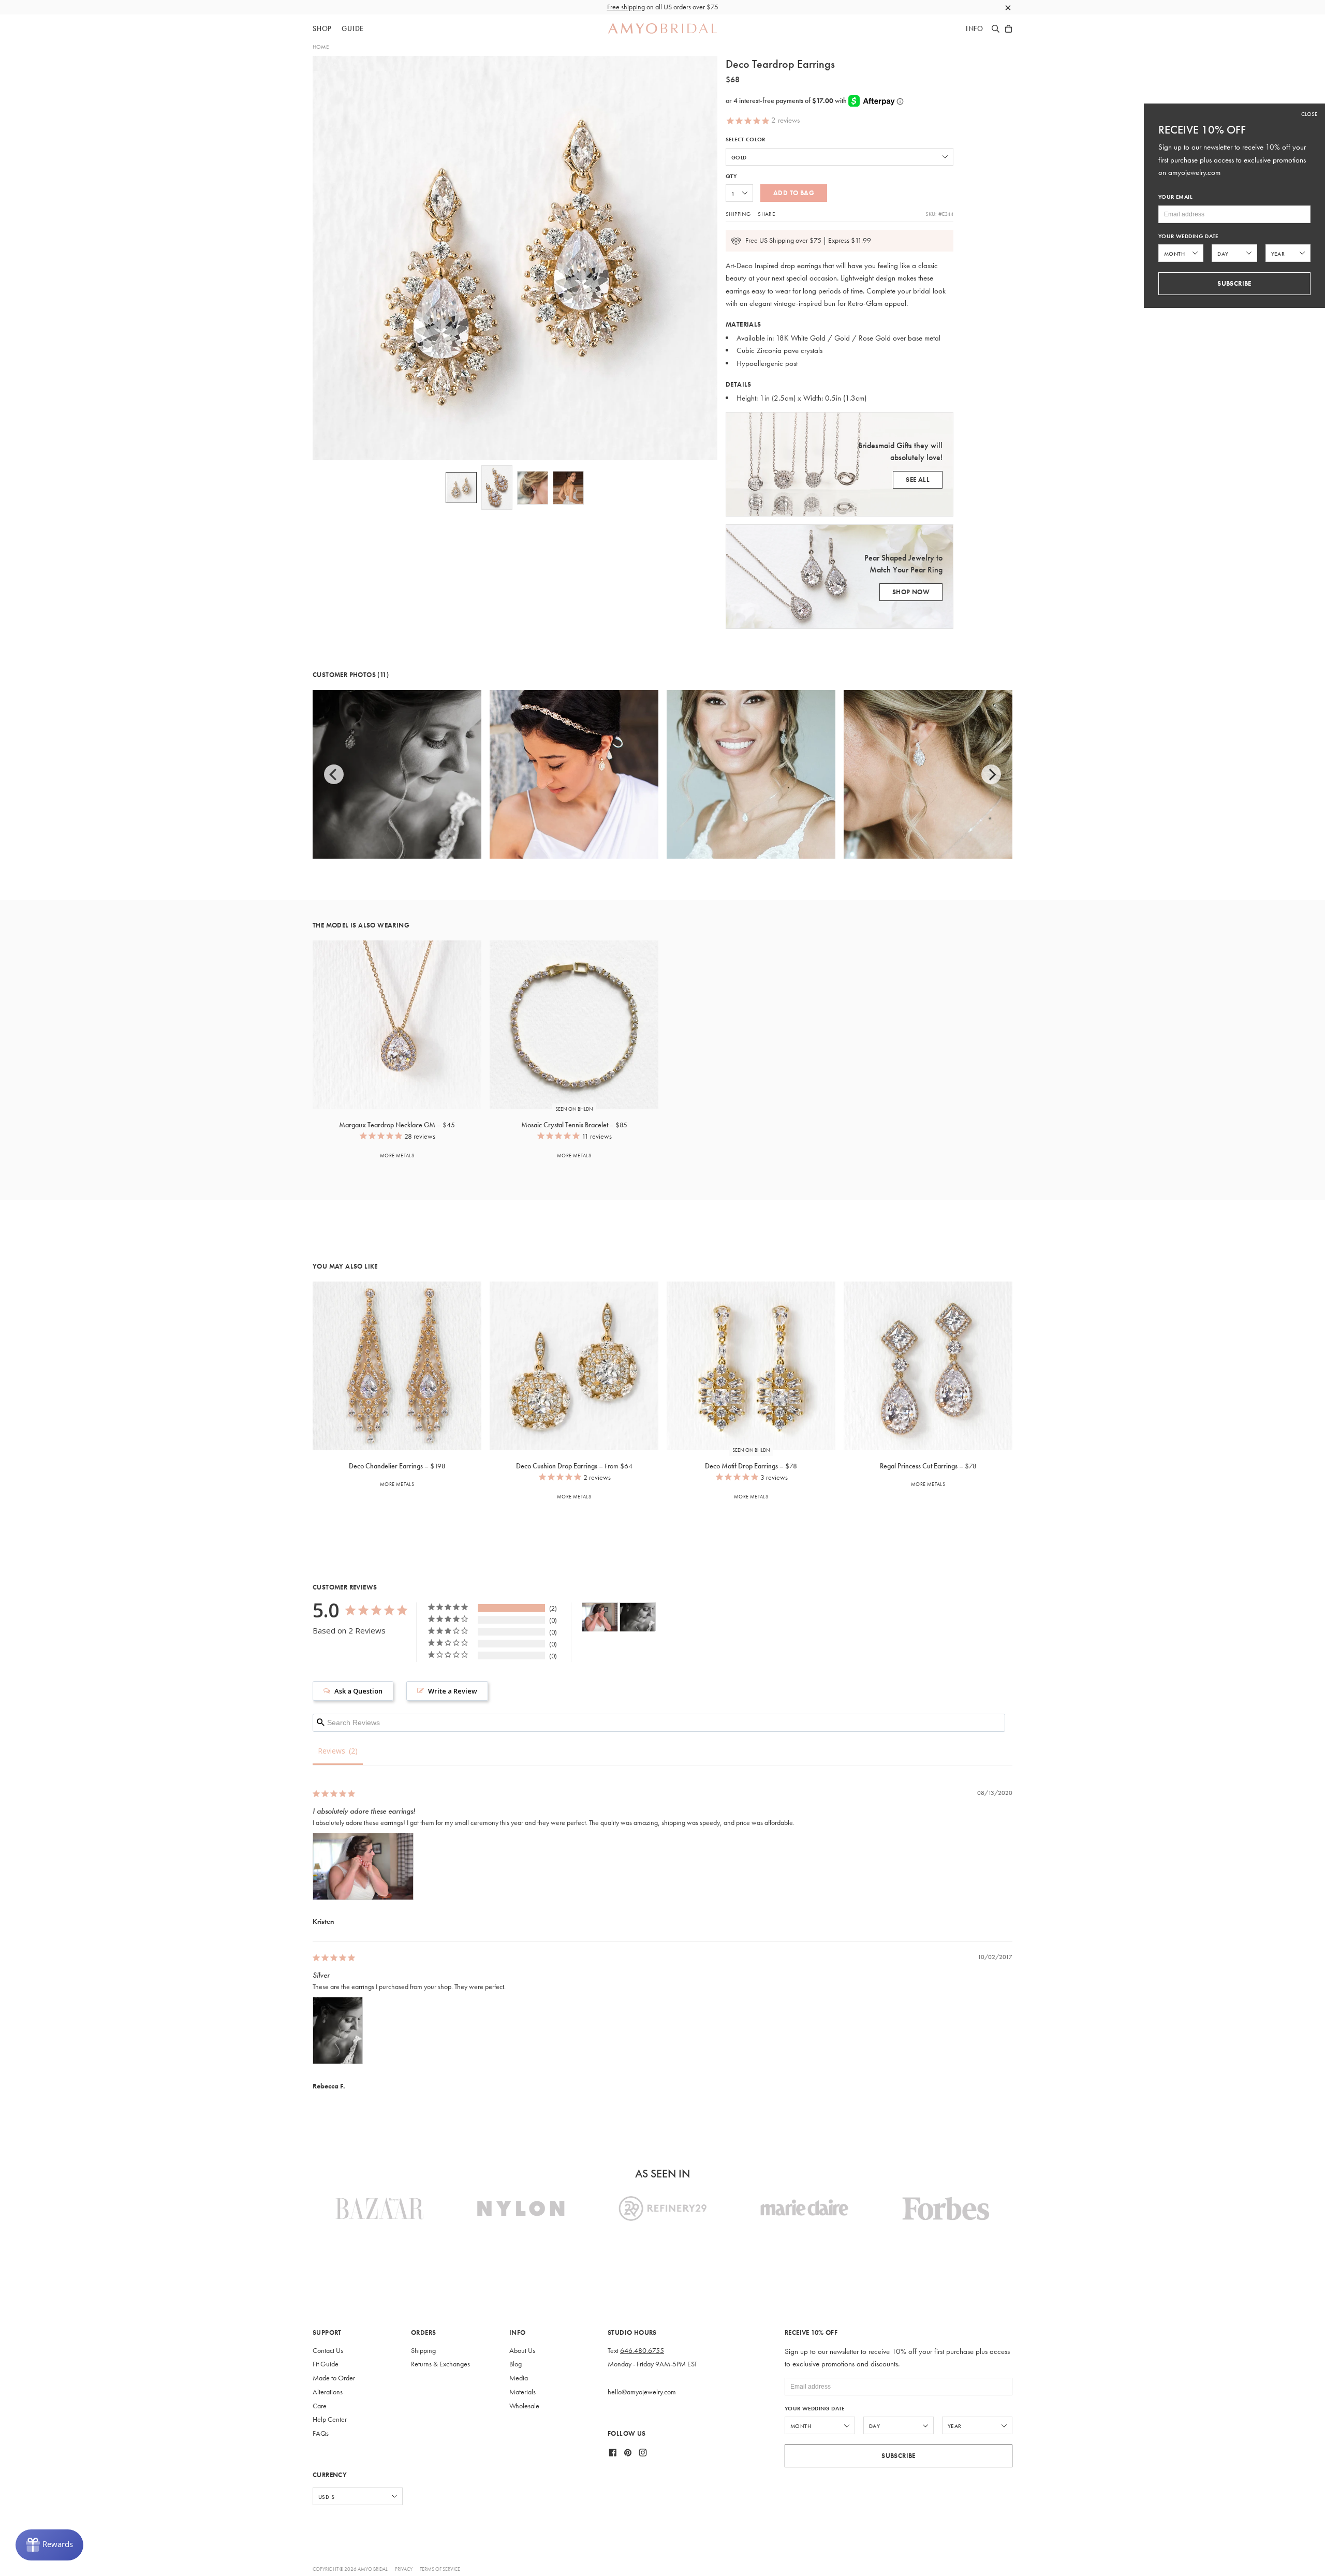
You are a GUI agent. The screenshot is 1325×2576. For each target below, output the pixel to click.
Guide (353, 29)
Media (519, 2378)
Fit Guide (326, 2364)
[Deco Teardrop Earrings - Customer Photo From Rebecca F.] (638, 1617)
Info (975, 29)
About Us (522, 2351)
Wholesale (524, 2406)
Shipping (738, 214)
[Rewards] (49, 2545)
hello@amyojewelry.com (642, 2392)
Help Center (330, 2419)
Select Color (746, 139)
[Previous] (334, 774)
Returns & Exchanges (440, 2364)
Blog (516, 2364)
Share (766, 214)
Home (321, 47)
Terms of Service (440, 2569)
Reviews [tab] (332, 1751)
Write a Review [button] (453, 1691)
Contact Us (328, 2351)
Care (320, 2406)
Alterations (328, 2392)
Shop (322, 29)
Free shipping (626, 7)
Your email (1175, 197)
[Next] (991, 774)
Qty (731, 176)
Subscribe (899, 2456)
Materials (522, 2392)
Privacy (404, 2569)
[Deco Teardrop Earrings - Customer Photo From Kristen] (600, 1617)
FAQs (321, 2433)
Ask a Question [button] (358, 1691)
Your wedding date (815, 2409)
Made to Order (334, 2378)
